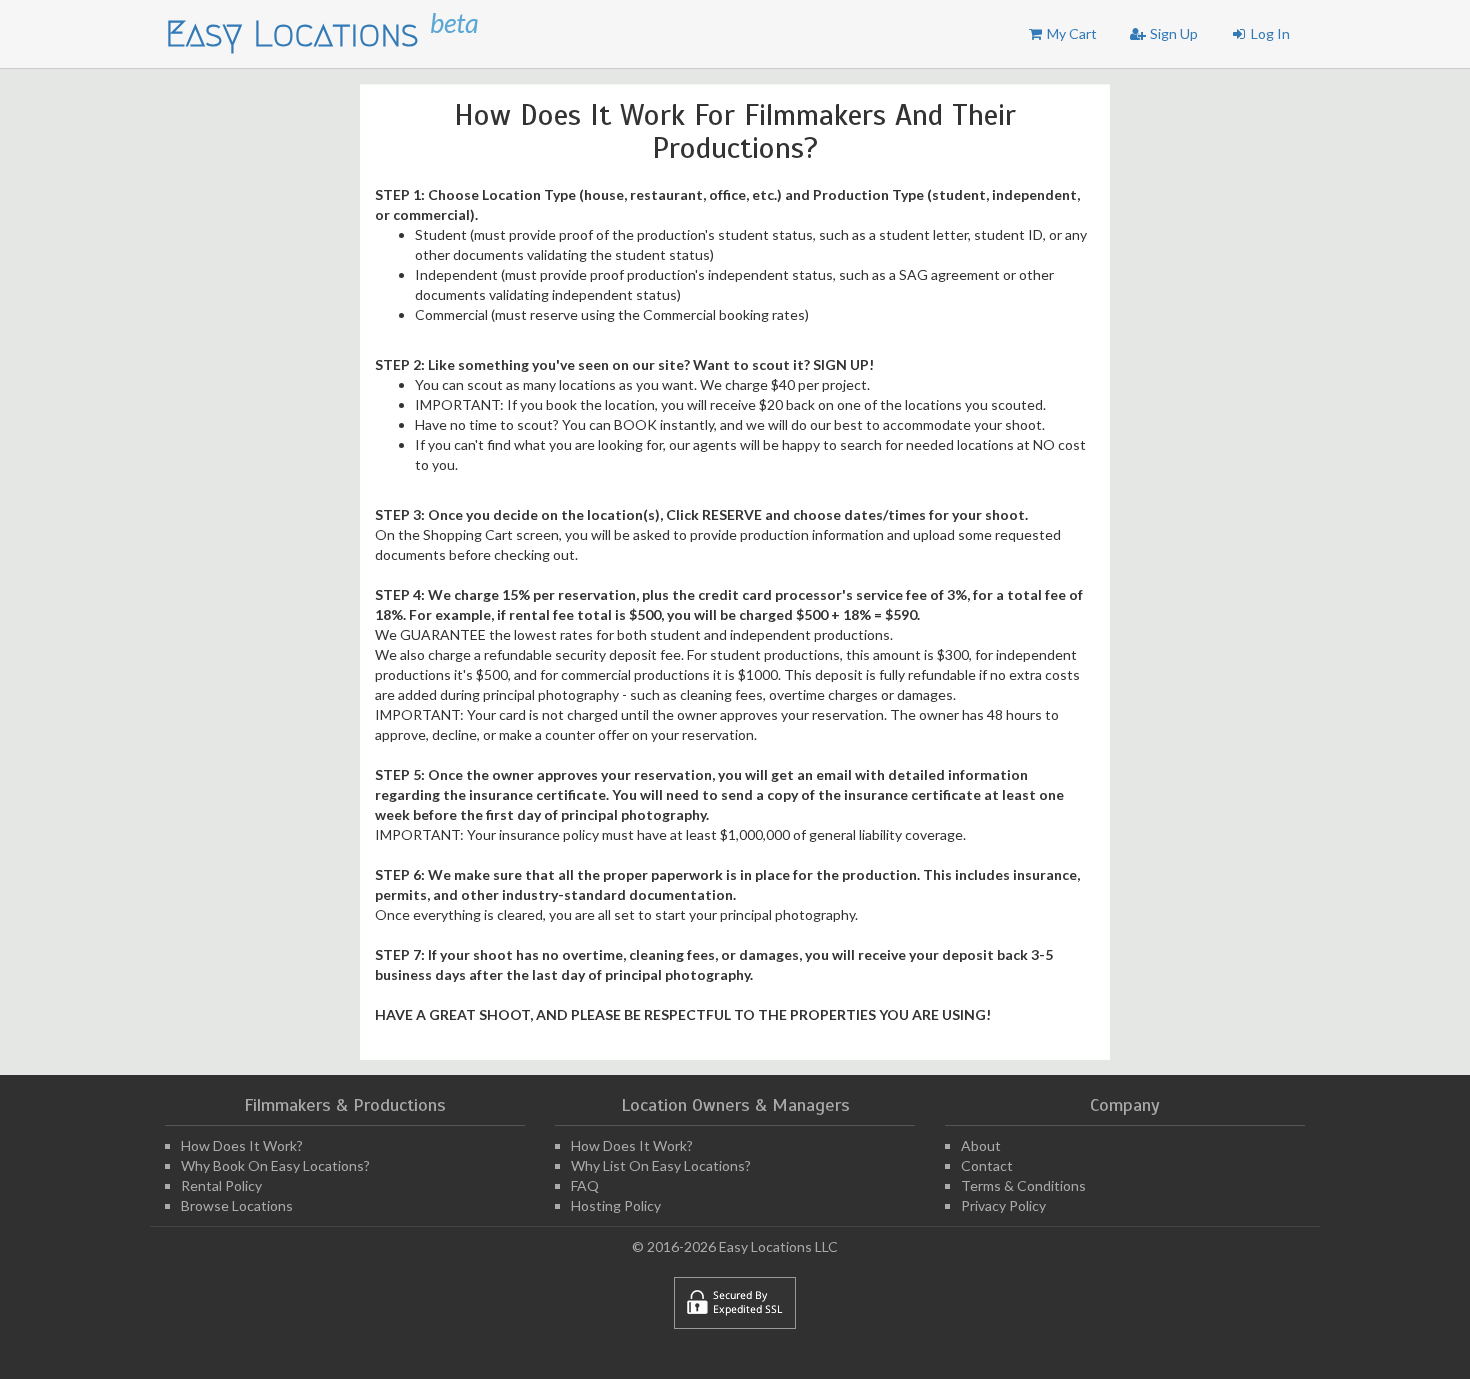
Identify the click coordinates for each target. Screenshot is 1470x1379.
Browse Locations (237, 1205)
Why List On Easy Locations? (661, 1165)
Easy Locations (297, 33)
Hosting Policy (616, 1205)
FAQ (585, 1185)
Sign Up (1172, 33)
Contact (987, 1165)
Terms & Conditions (1023, 1185)
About (981, 1145)
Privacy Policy (1003, 1205)
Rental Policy (221, 1185)
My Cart (1070, 33)
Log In (1269, 33)
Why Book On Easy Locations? (275, 1165)
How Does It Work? (242, 1145)
